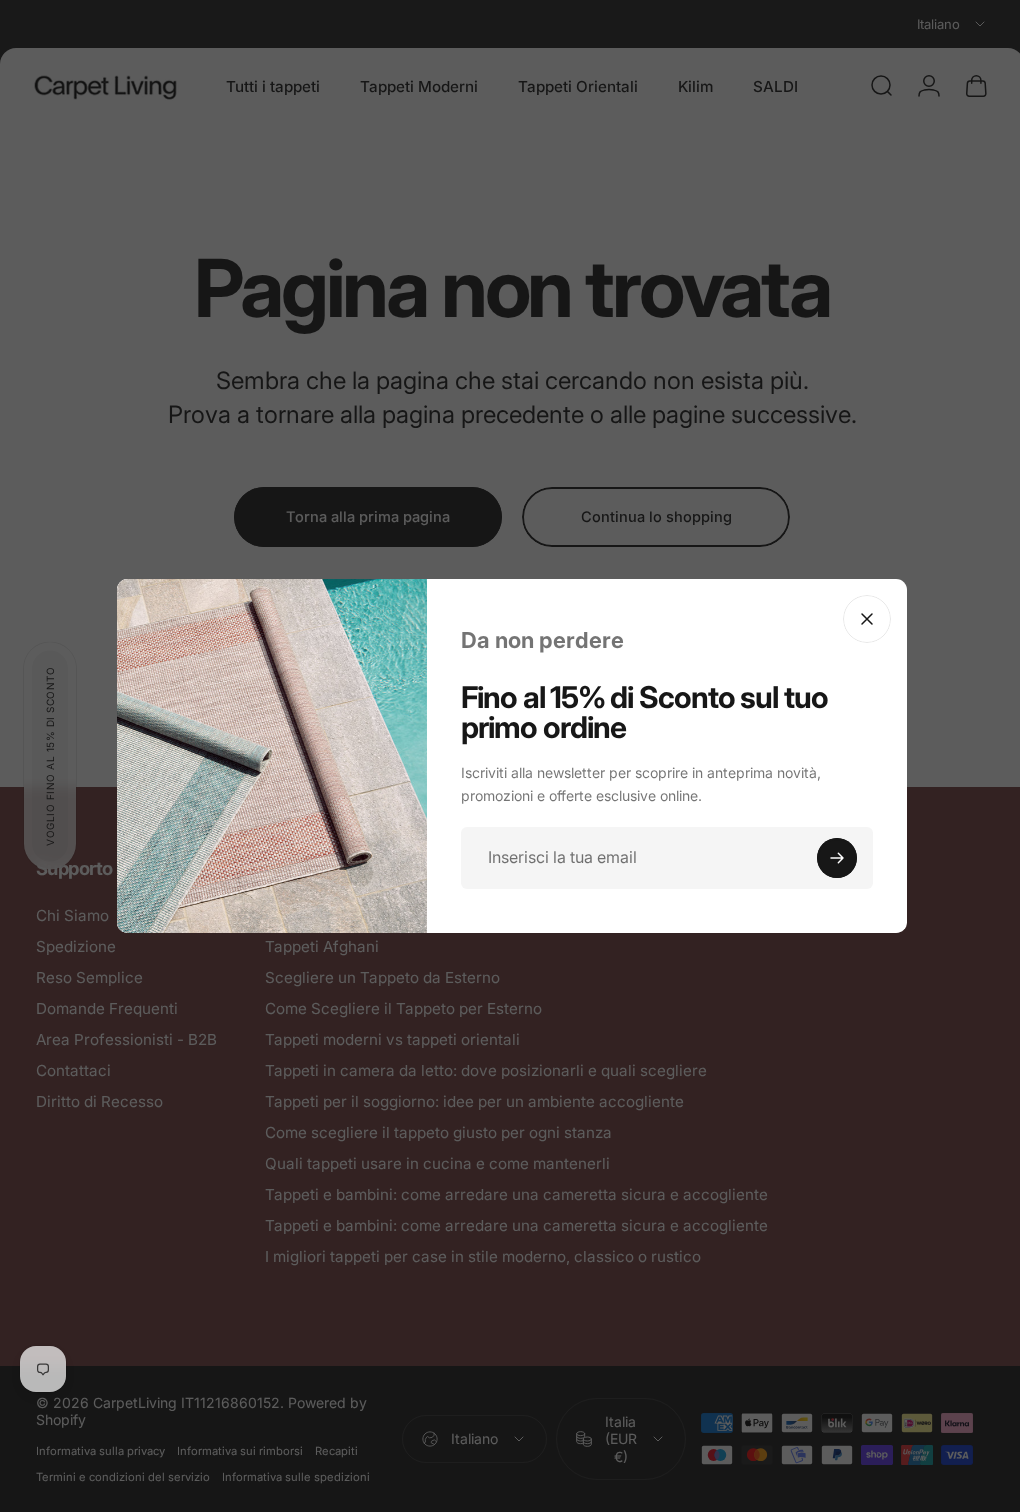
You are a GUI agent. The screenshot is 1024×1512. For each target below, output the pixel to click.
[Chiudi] (860, 619)
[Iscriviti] (830, 858)
